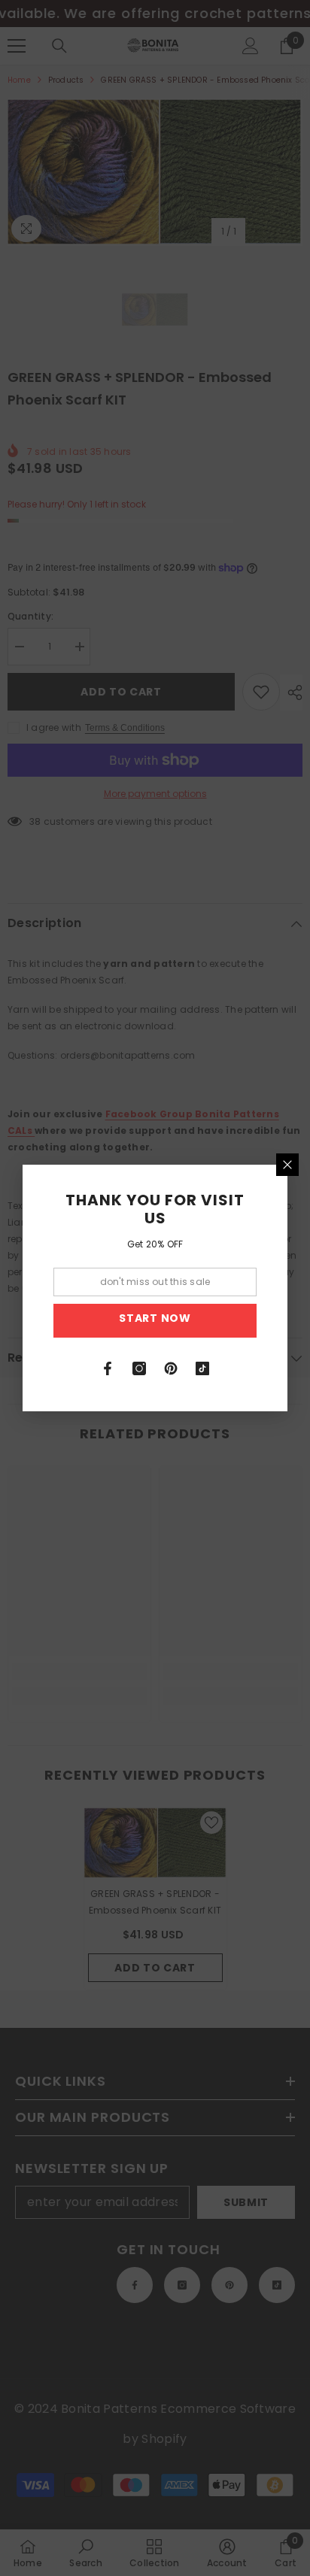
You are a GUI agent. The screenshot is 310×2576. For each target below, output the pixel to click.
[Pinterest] (171, 1368)
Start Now (155, 1318)
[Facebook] (108, 1368)
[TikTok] (202, 1368)
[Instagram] (139, 1368)
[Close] (287, 1165)
